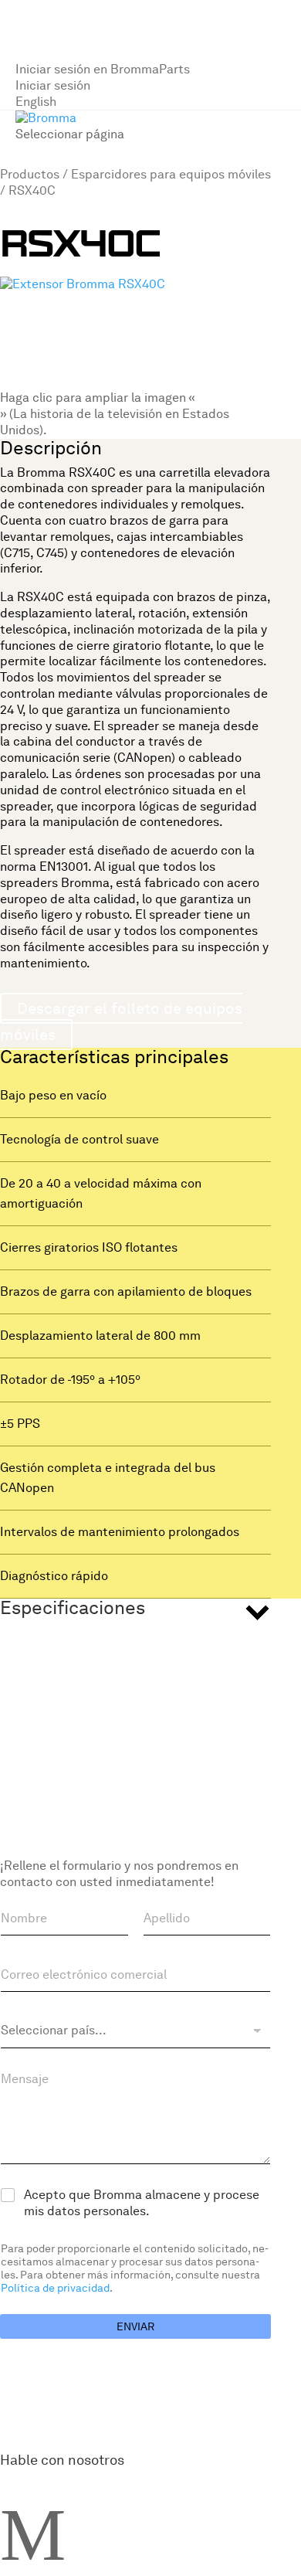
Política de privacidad (55, 2288)
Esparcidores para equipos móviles (171, 174)
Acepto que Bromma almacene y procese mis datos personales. (142, 2203)
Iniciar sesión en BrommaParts (103, 69)
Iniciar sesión (53, 85)
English (36, 102)
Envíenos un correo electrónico (103, 1632)
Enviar (135, 2326)
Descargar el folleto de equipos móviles (121, 1021)
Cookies (196, 1648)
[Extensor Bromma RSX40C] (83, 284)
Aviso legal (142, 1648)
